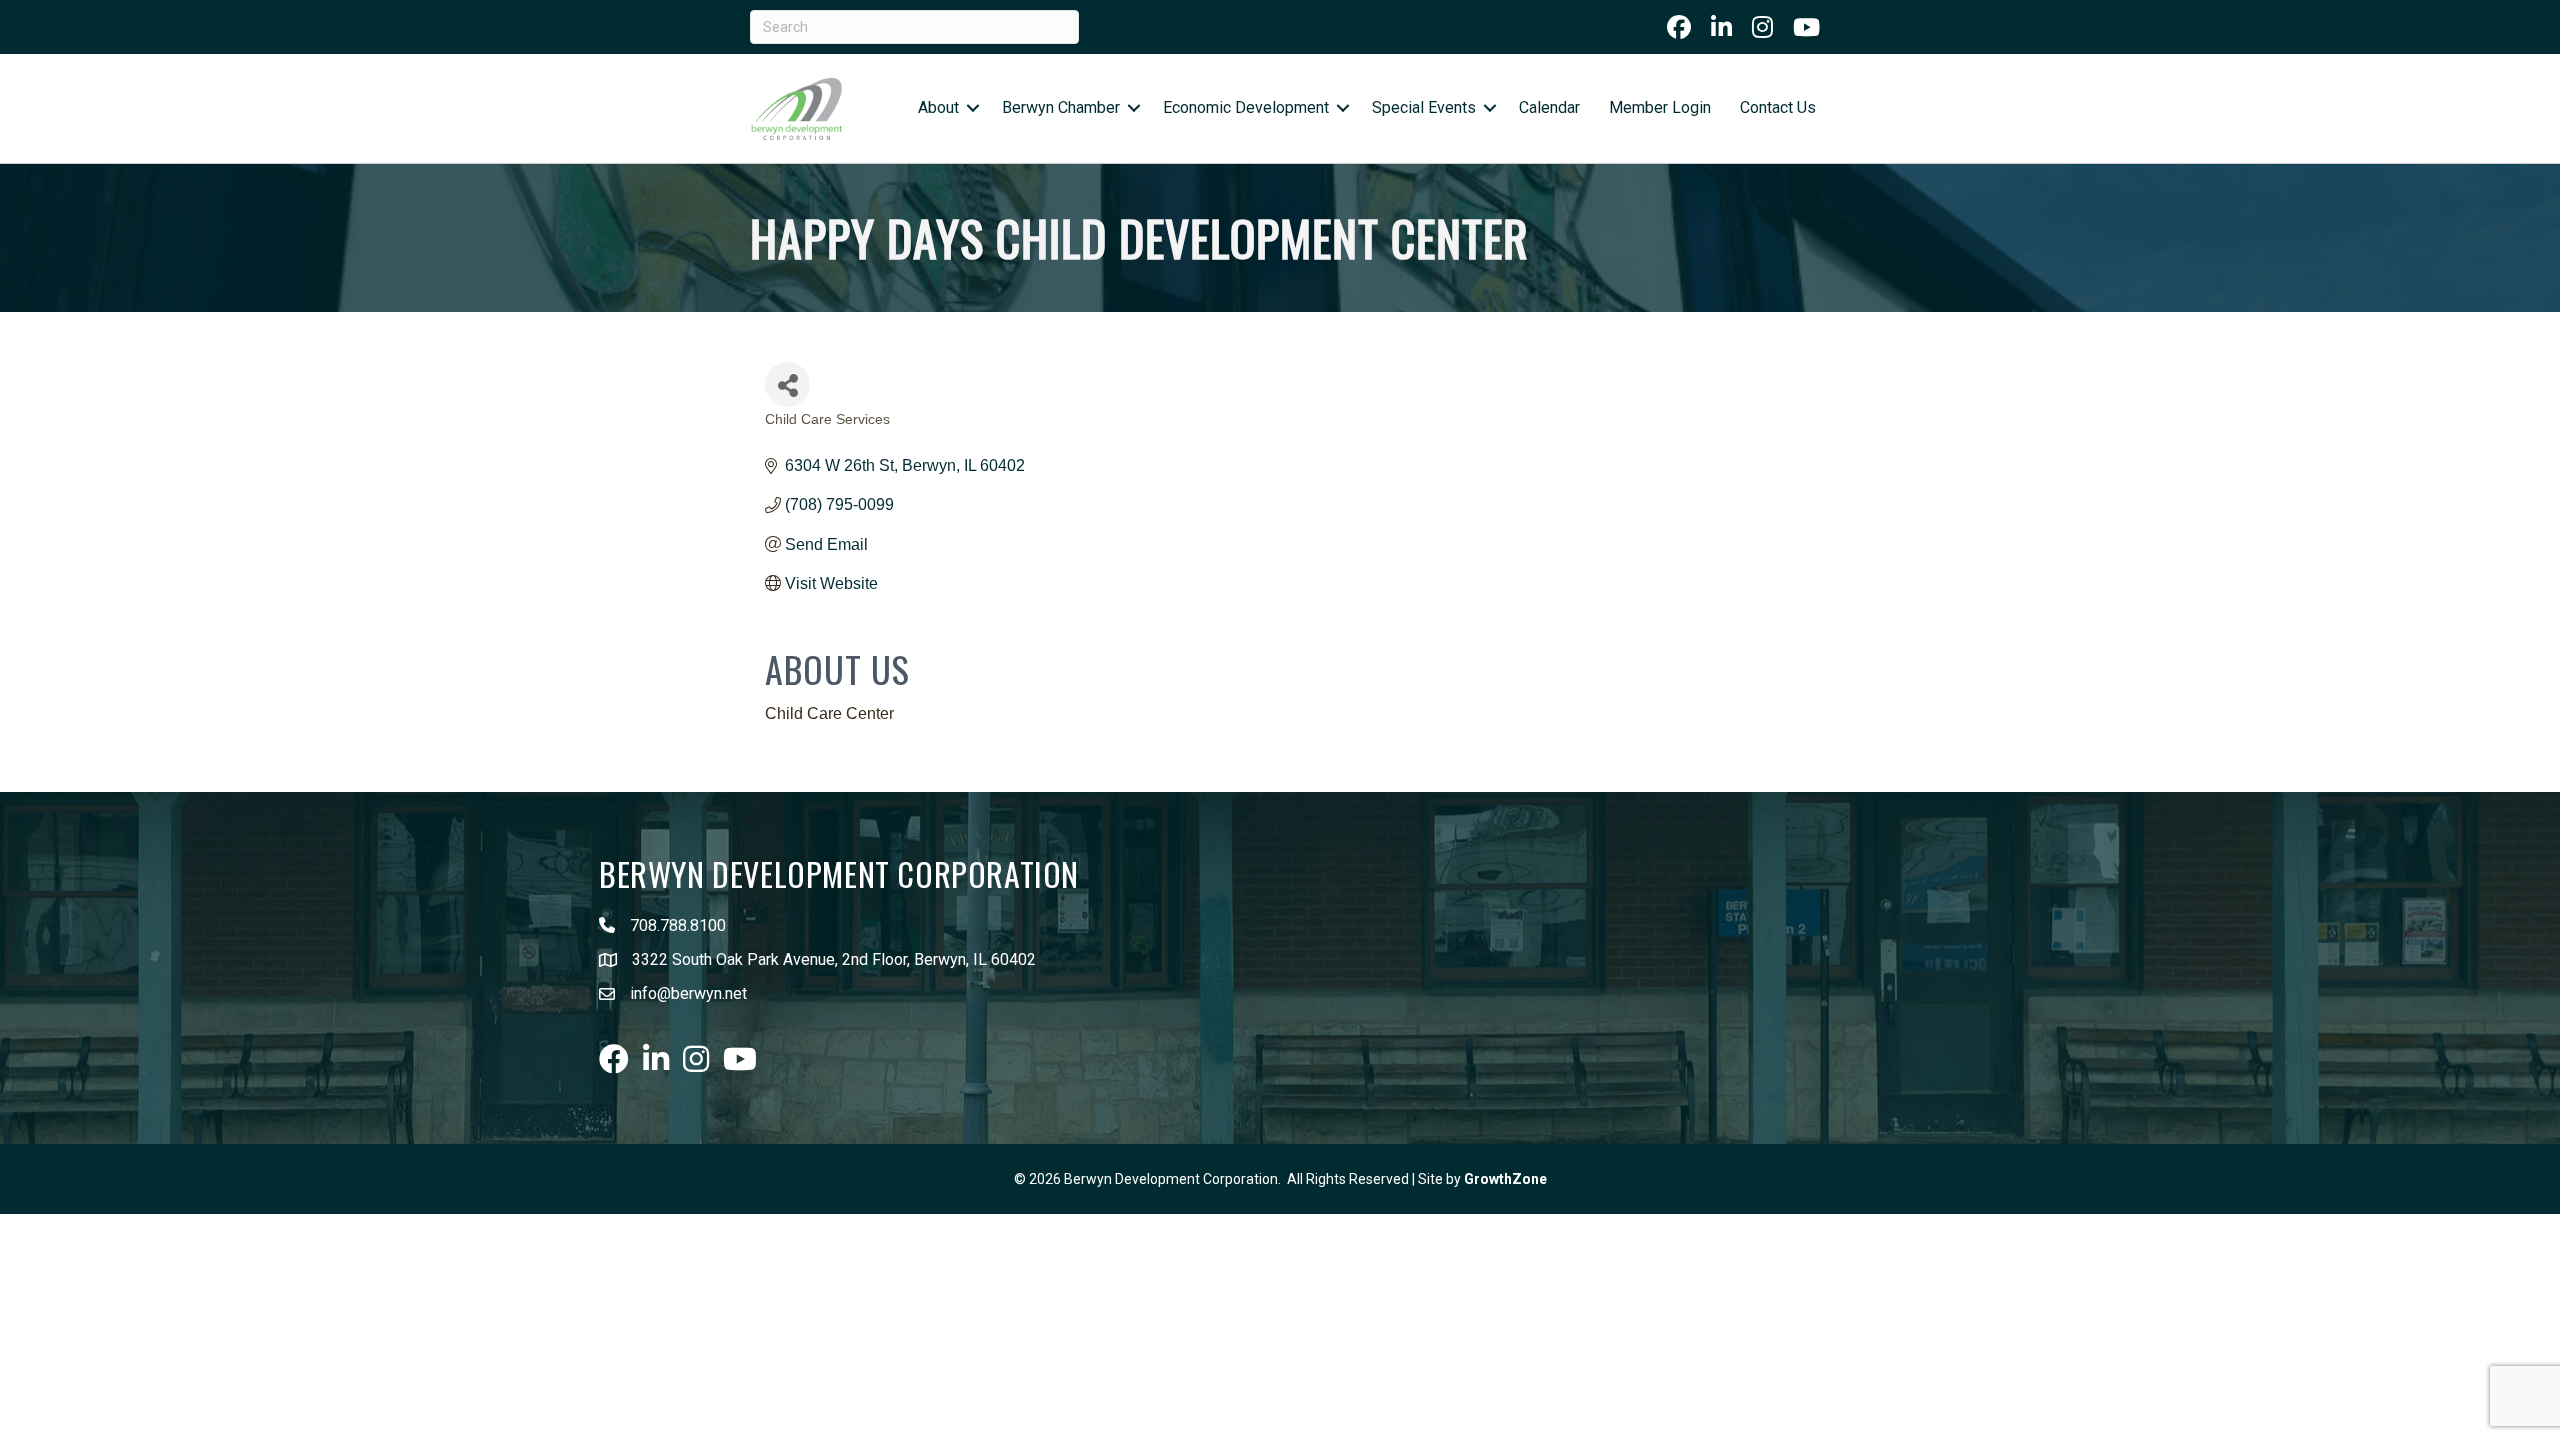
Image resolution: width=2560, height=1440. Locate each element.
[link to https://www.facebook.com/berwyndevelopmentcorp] (1679, 27)
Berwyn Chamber (1061, 107)
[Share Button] (787, 384)
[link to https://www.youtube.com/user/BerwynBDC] (1806, 27)
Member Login (1660, 107)
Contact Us (1778, 107)
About (938, 107)
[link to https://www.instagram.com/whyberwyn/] (1762, 27)
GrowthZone (1505, 1179)
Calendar (1549, 107)
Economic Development (1246, 107)
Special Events (1424, 107)
